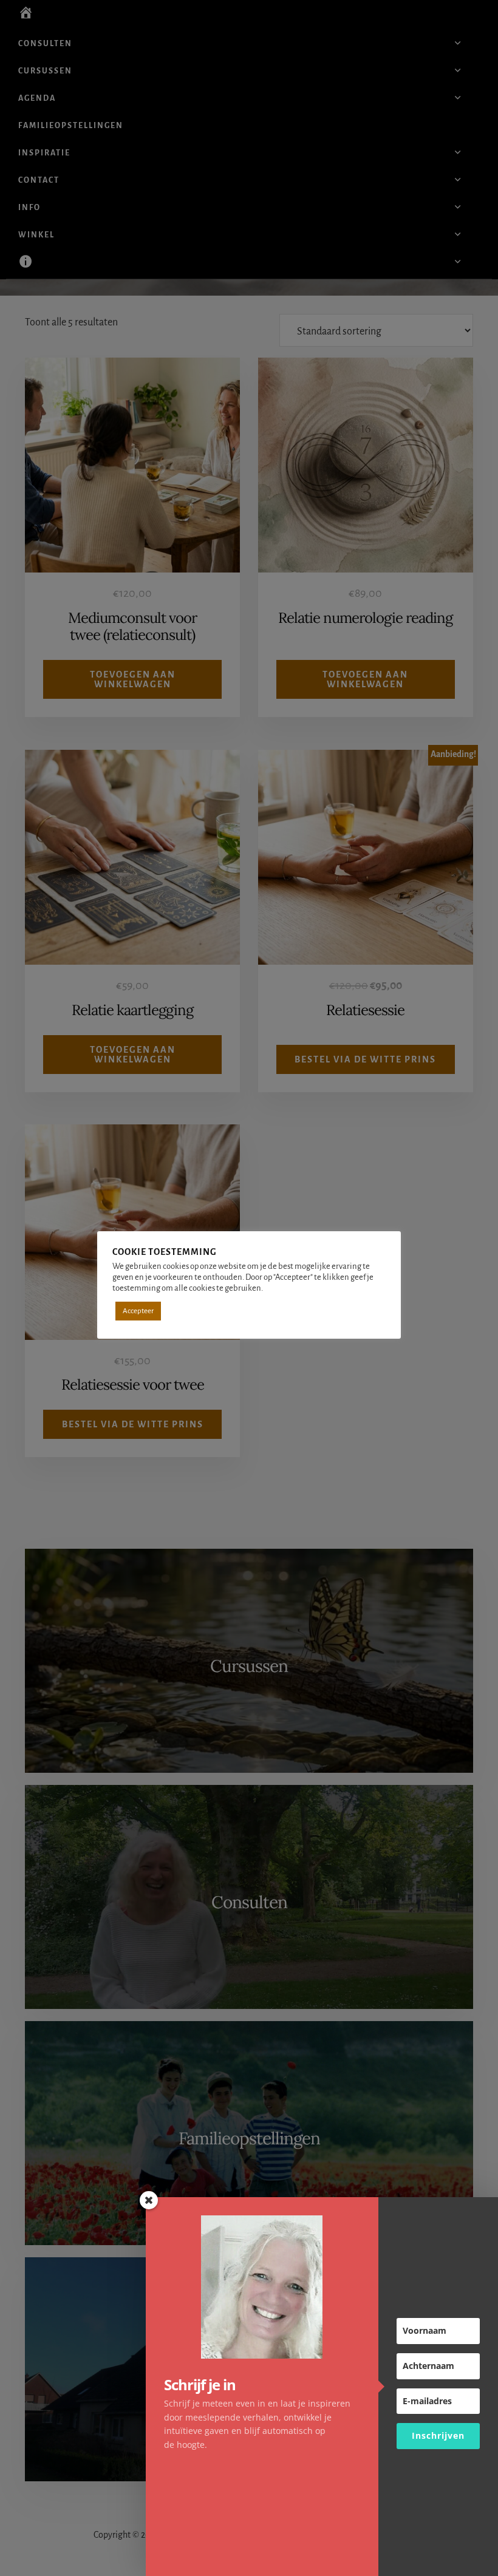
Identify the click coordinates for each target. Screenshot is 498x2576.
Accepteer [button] (138, 1311)
